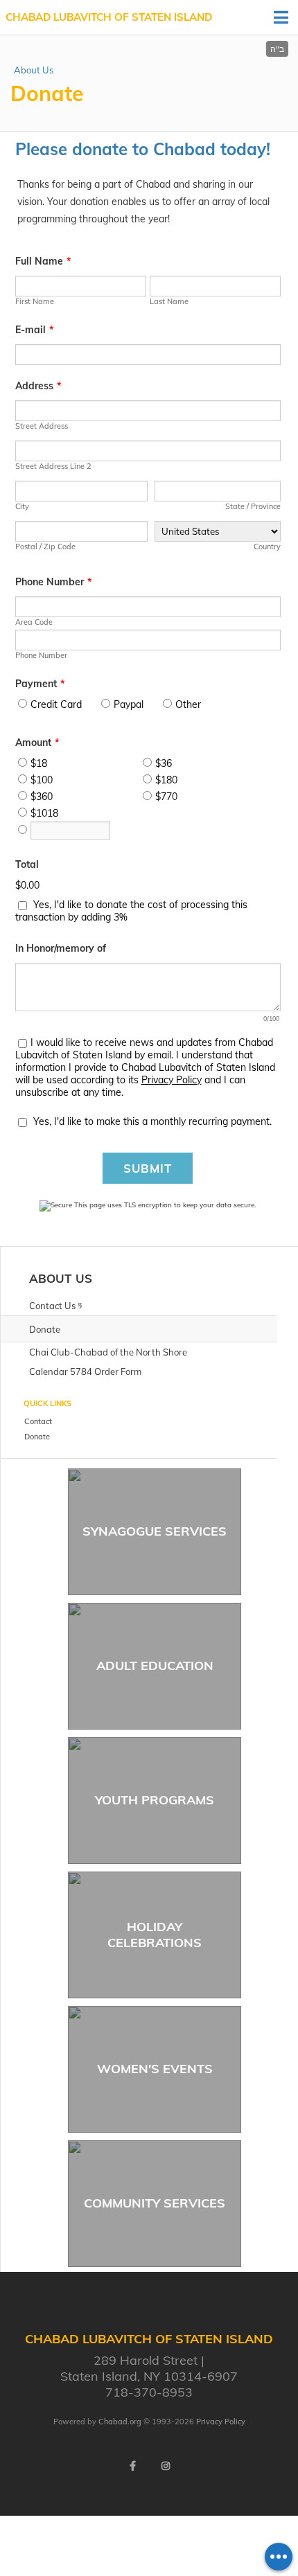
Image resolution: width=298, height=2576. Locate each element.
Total (27, 864)
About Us (34, 70)
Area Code (34, 622)
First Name (35, 301)
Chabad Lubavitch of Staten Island (109, 17)
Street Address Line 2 (53, 466)
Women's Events (155, 2069)
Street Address (42, 426)
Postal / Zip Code (45, 547)
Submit (148, 1168)
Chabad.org (120, 2422)
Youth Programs (155, 1800)
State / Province (253, 506)
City (22, 506)
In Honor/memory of (61, 948)
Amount (37, 743)
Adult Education (155, 1665)
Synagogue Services (155, 1531)
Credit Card (56, 704)
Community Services (155, 2203)
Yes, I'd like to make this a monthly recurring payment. (152, 1121)
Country (267, 547)
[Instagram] (166, 2466)
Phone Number (53, 582)
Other (188, 704)
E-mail (34, 330)
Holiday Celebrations (155, 1935)
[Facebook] (132, 2466)
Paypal (129, 704)
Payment (40, 684)
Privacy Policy (172, 1080)
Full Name (43, 261)
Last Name (169, 301)
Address (38, 386)
